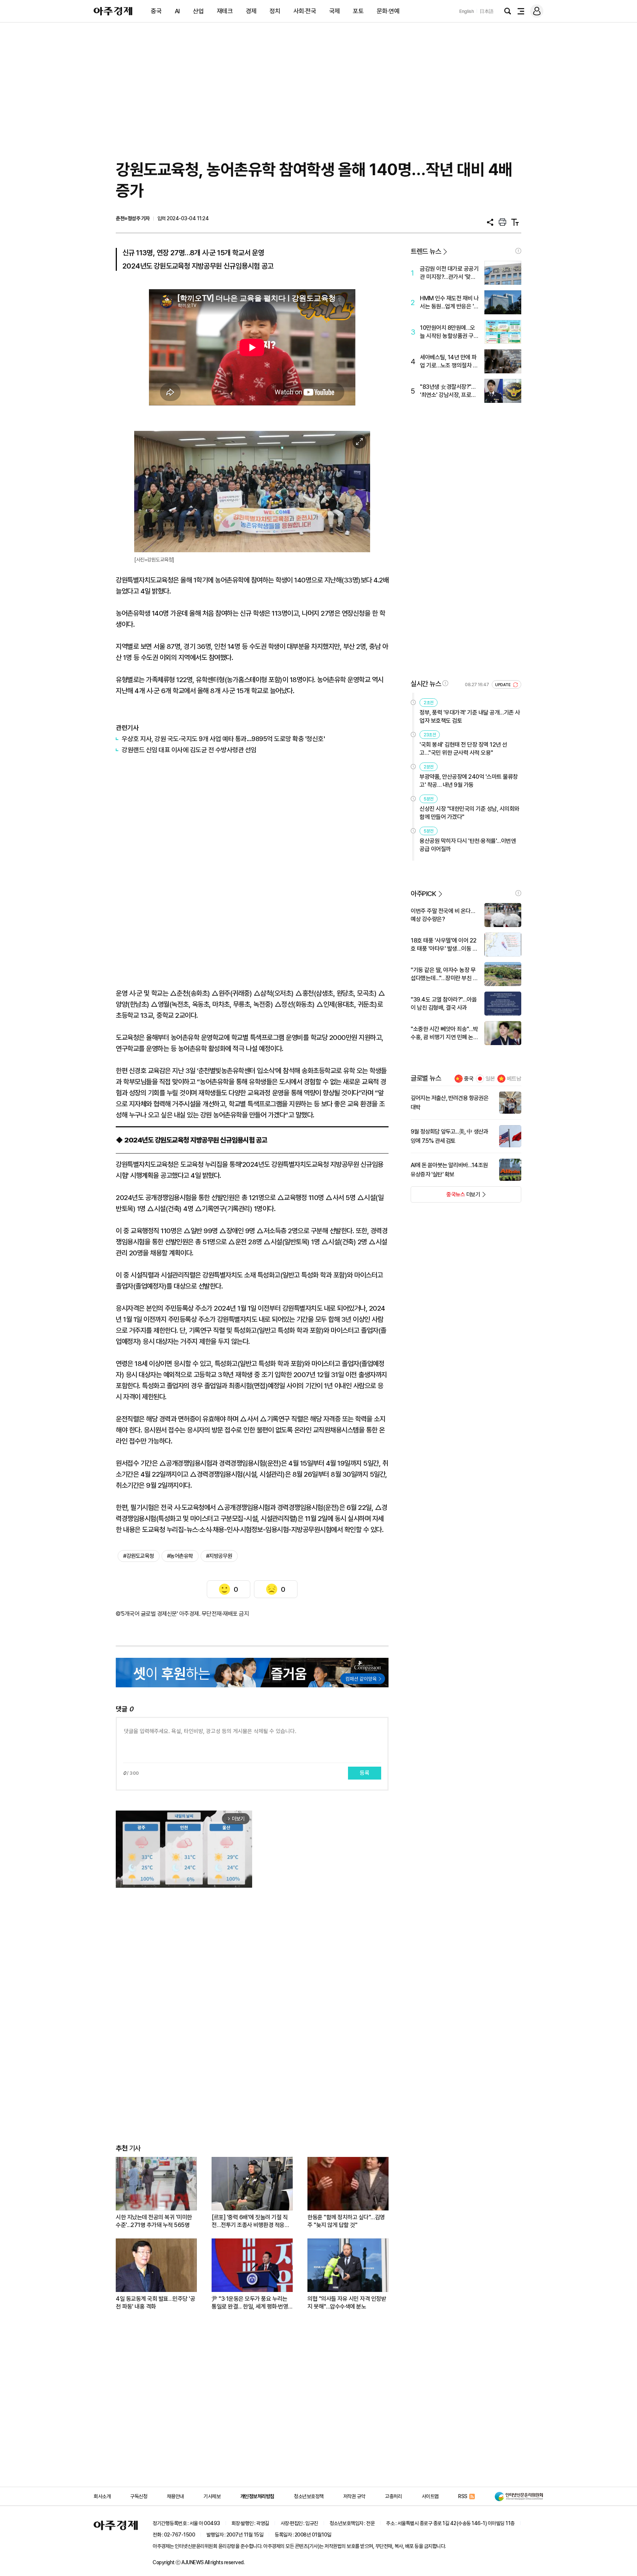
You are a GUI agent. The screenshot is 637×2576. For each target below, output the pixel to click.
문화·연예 (388, 11)
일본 (490, 1079)
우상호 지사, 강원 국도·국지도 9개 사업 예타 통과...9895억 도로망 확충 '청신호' (223, 739)
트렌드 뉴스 (426, 251)
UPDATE (503, 685)
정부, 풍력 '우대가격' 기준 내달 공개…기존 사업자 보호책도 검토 (470, 717)
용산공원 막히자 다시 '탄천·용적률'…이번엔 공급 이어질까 (468, 845)
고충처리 (393, 2496)
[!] (518, 251)
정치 (275, 11)
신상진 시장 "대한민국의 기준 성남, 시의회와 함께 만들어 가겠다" (469, 813)
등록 (365, 1773)
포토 (358, 11)
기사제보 (212, 2496)
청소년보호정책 (309, 2496)
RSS (463, 2496)
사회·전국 (305, 11)
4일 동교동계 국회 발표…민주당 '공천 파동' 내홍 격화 (155, 2303)
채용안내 (175, 2496)
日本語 (487, 11)
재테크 (225, 11)
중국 (156, 11)
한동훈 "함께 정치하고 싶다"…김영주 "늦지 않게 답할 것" (346, 2221)
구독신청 (139, 2496)
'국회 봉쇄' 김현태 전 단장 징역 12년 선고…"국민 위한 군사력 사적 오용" (463, 749)
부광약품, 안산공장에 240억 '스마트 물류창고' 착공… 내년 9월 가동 (469, 781)
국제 (335, 11)
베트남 (514, 1079)
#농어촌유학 (180, 1556)
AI (177, 11)
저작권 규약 (354, 2496)
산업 (198, 11)
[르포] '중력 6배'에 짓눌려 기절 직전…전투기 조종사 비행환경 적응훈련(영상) (250, 2221)
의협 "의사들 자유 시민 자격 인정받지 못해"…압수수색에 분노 (347, 2303)
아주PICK (423, 894)
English (467, 11)
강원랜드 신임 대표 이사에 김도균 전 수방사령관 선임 (189, 750)
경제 (251, 11)
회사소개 (102, 2496)
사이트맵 (430, 2496)
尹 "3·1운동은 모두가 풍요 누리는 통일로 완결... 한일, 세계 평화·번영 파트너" (250, 2303)
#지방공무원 (219, 1556)
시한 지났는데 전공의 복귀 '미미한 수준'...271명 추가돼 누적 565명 (154, 2221)
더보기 (445, 1197)
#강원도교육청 (139, 1556)
